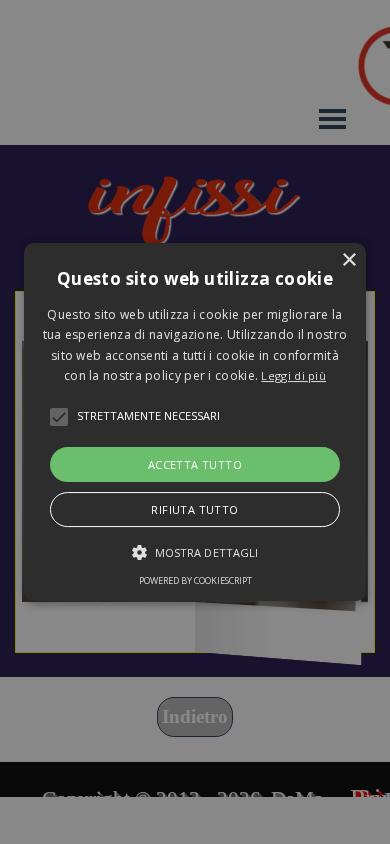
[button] (195, 422)
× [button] (348, 260)
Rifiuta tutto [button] (194, 509)
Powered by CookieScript (195, 580)
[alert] (195, 422)
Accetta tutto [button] (195, 464)
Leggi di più (293, 375)
